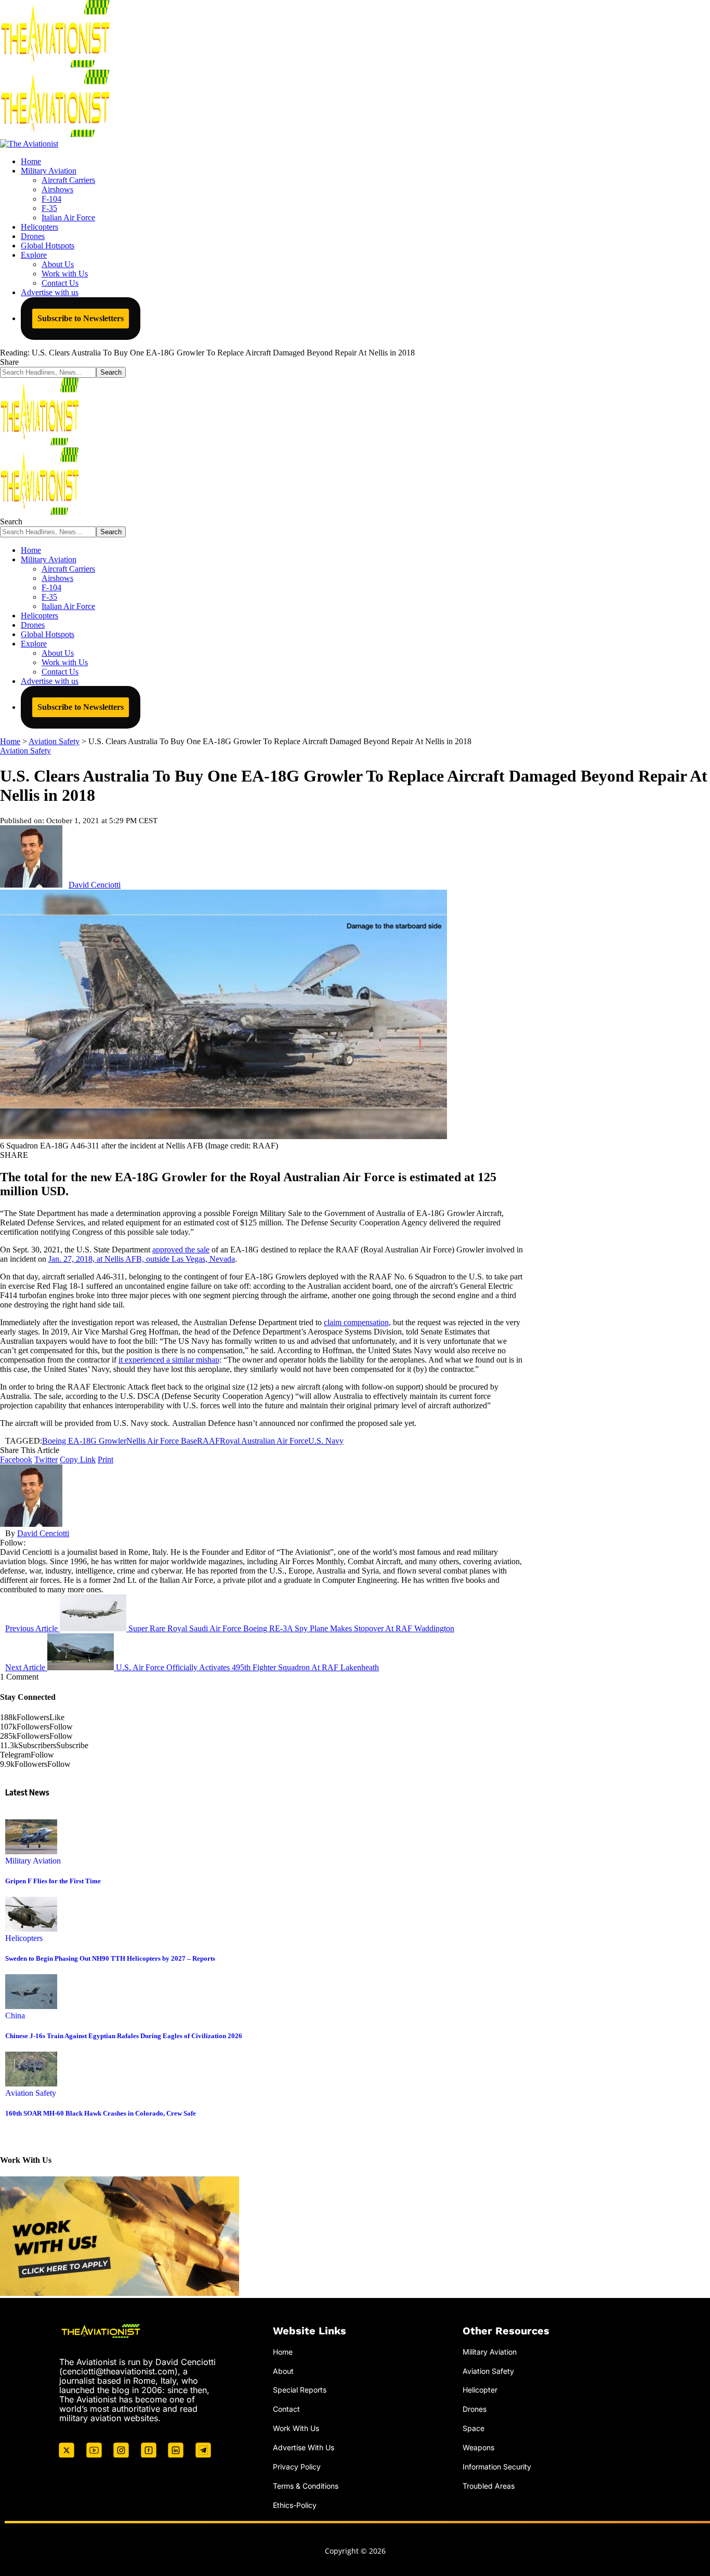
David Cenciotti (95, 885)
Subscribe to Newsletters (81, 318)
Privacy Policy (297, 2467)
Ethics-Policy (295, 2505)
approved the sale (181, 1250)
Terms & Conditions (306, 2486)
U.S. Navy (326, 1441)
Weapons (478, 2447)
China (15, 2016)
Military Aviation (33, 1861)
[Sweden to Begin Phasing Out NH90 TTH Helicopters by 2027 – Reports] (31, 1929)
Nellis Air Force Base (162, 1441)
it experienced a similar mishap (169, 1360)
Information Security (497, 2467)
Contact (286, 2409)
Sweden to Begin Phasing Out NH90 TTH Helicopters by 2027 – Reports (110, 1958)
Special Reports (300, 2390)
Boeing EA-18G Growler (84, 1441)
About (283, 2371)
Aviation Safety (25, 751)
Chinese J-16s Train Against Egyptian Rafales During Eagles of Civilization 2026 (124, 2036)
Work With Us (296, 2428)
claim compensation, (357, 1322)
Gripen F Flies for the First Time (53, 1881)
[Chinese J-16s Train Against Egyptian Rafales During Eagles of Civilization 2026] (31, 2006)
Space (474, 2428)
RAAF (208, 1441)
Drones (475, 2409)
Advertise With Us (304, 2447)
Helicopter (480, 2390)
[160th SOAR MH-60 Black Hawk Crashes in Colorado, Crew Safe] (31, 2084)
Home (283, 2352)
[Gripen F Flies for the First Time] (31, 1851)
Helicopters (24, 1938)
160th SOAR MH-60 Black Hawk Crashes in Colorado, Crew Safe (101, 2113)
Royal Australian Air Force (264, 1441)
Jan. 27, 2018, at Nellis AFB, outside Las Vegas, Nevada (142, 1259)
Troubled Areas (489, 2486)
